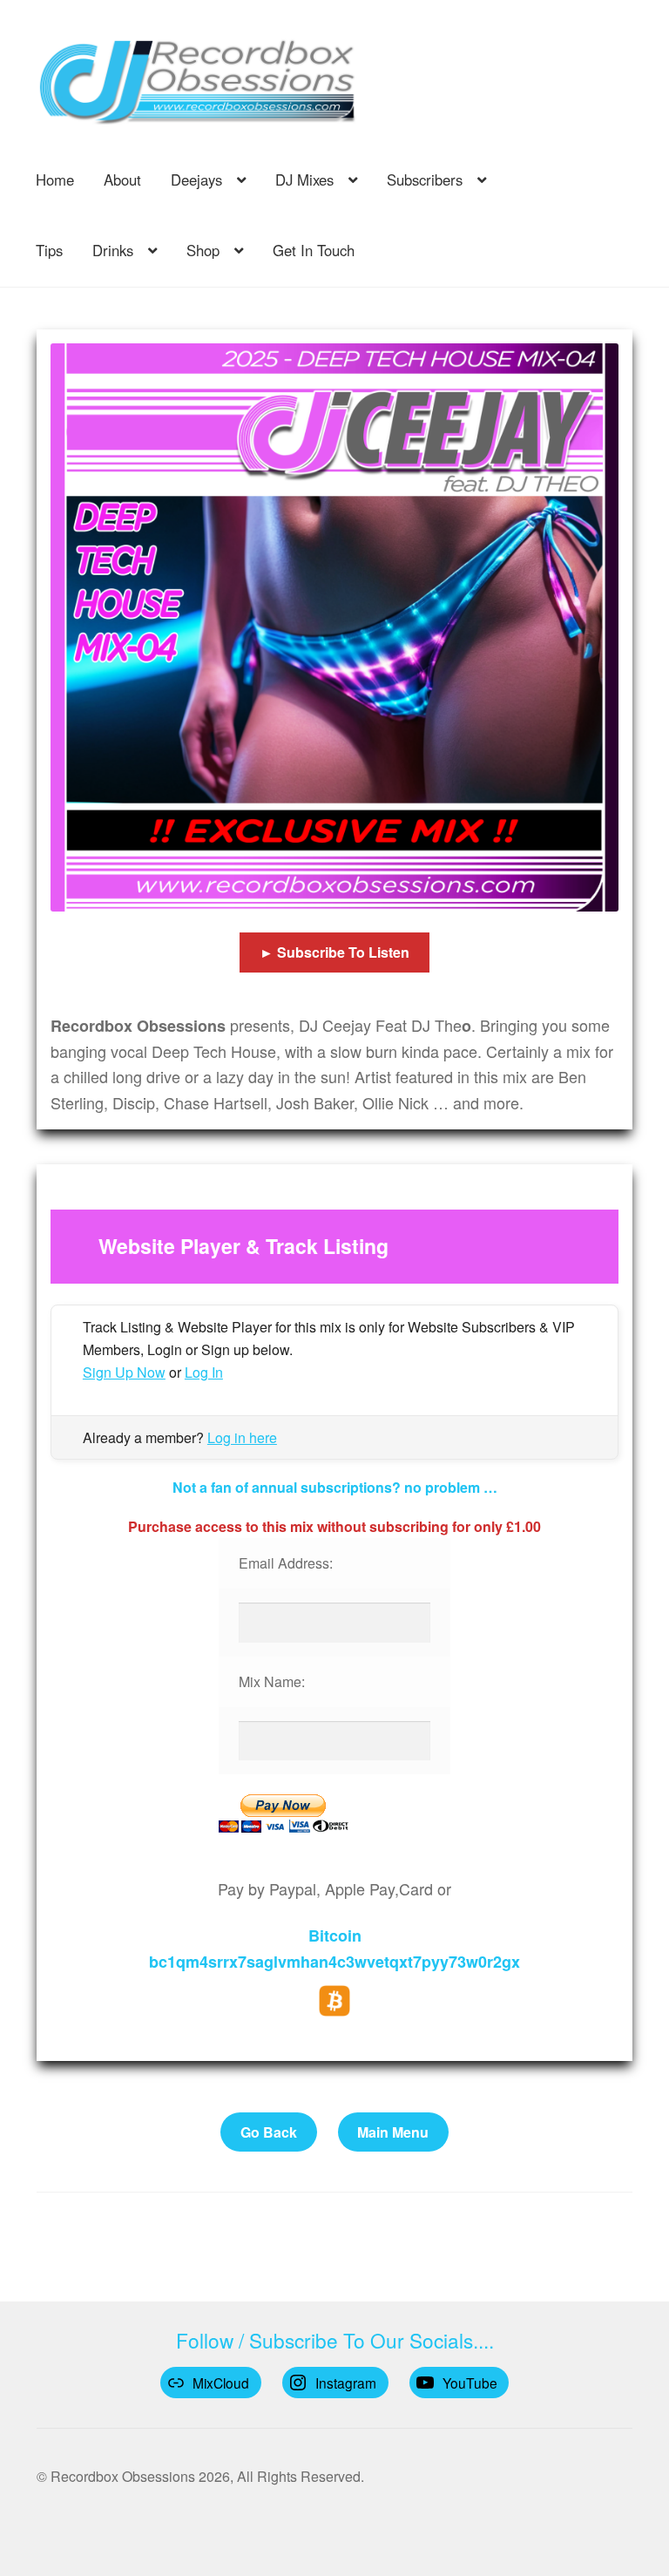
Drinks (113, 250)
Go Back (269, 2132)
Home (55, 180)
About (122, 180)
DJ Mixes (304, 180)
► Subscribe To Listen (334, 952)
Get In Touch (314, 250)
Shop (203, 250)
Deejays (196, 180)
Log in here (242, 1437)
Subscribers (425, 180)
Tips (49, 250)
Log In (204, 1372)
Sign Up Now (124, 1372)
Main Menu (393, 2132)
